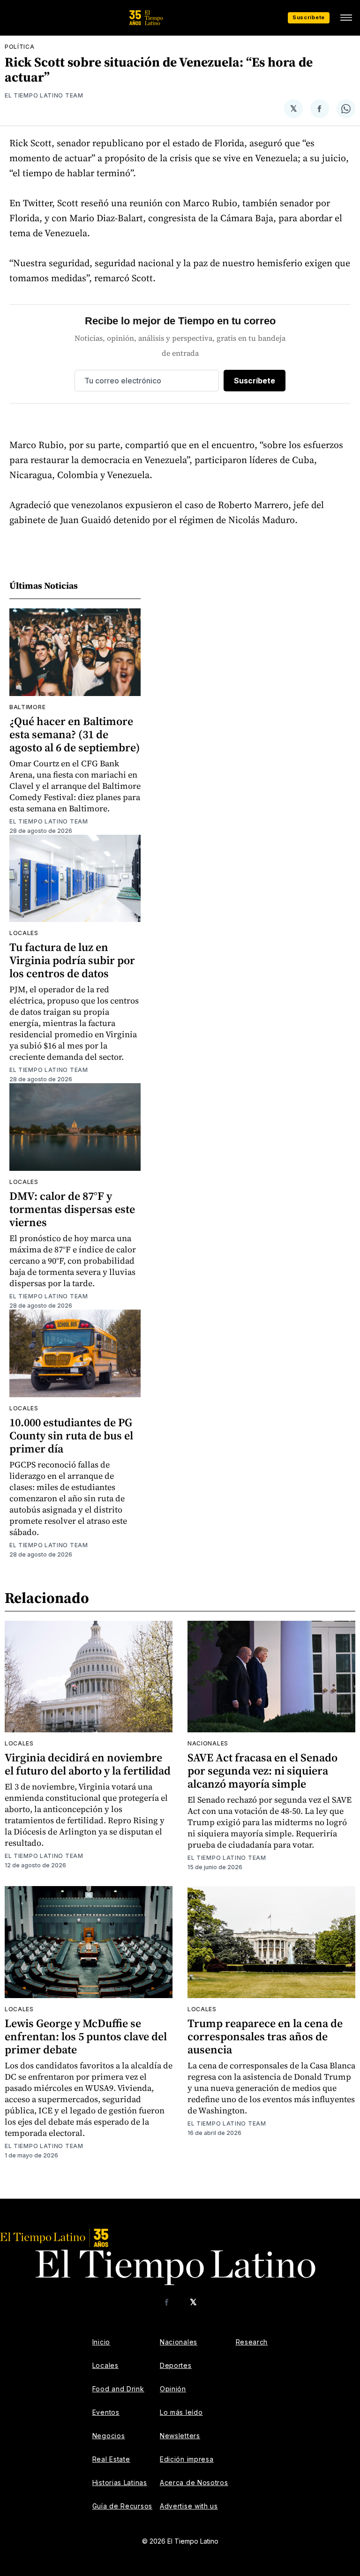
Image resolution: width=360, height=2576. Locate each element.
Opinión (173, 2389)
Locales (24, 933)
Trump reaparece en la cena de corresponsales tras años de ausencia (265, 2036)
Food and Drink (118, 2389)
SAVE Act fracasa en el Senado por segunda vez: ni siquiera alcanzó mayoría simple (262, 1771)
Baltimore (27, 707)
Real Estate (111, 2459)
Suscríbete (309, 17)
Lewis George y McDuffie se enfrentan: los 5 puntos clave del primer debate (86, 2036)
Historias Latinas (120, 2482)
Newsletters (180, 2436)
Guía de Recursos (122, 2506)
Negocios (109, 2436)
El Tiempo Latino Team (44, 95)
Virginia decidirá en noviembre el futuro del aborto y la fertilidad (88, 1764)
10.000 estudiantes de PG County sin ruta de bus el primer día (71, 1435)
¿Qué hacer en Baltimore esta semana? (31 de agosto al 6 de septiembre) (75, 734)
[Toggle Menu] (346, 18)
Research (252, 2342)
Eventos (106, 2412)
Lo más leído (181, 2412)
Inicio (101, 2342)
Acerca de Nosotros (194, 2482)
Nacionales (208, 1743)
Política (20, 47)
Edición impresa (187, 2459)
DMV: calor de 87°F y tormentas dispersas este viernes (72, 1209)
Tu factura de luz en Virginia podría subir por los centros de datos (72, 960)
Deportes (176, 2365)
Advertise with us (189, 2506)
